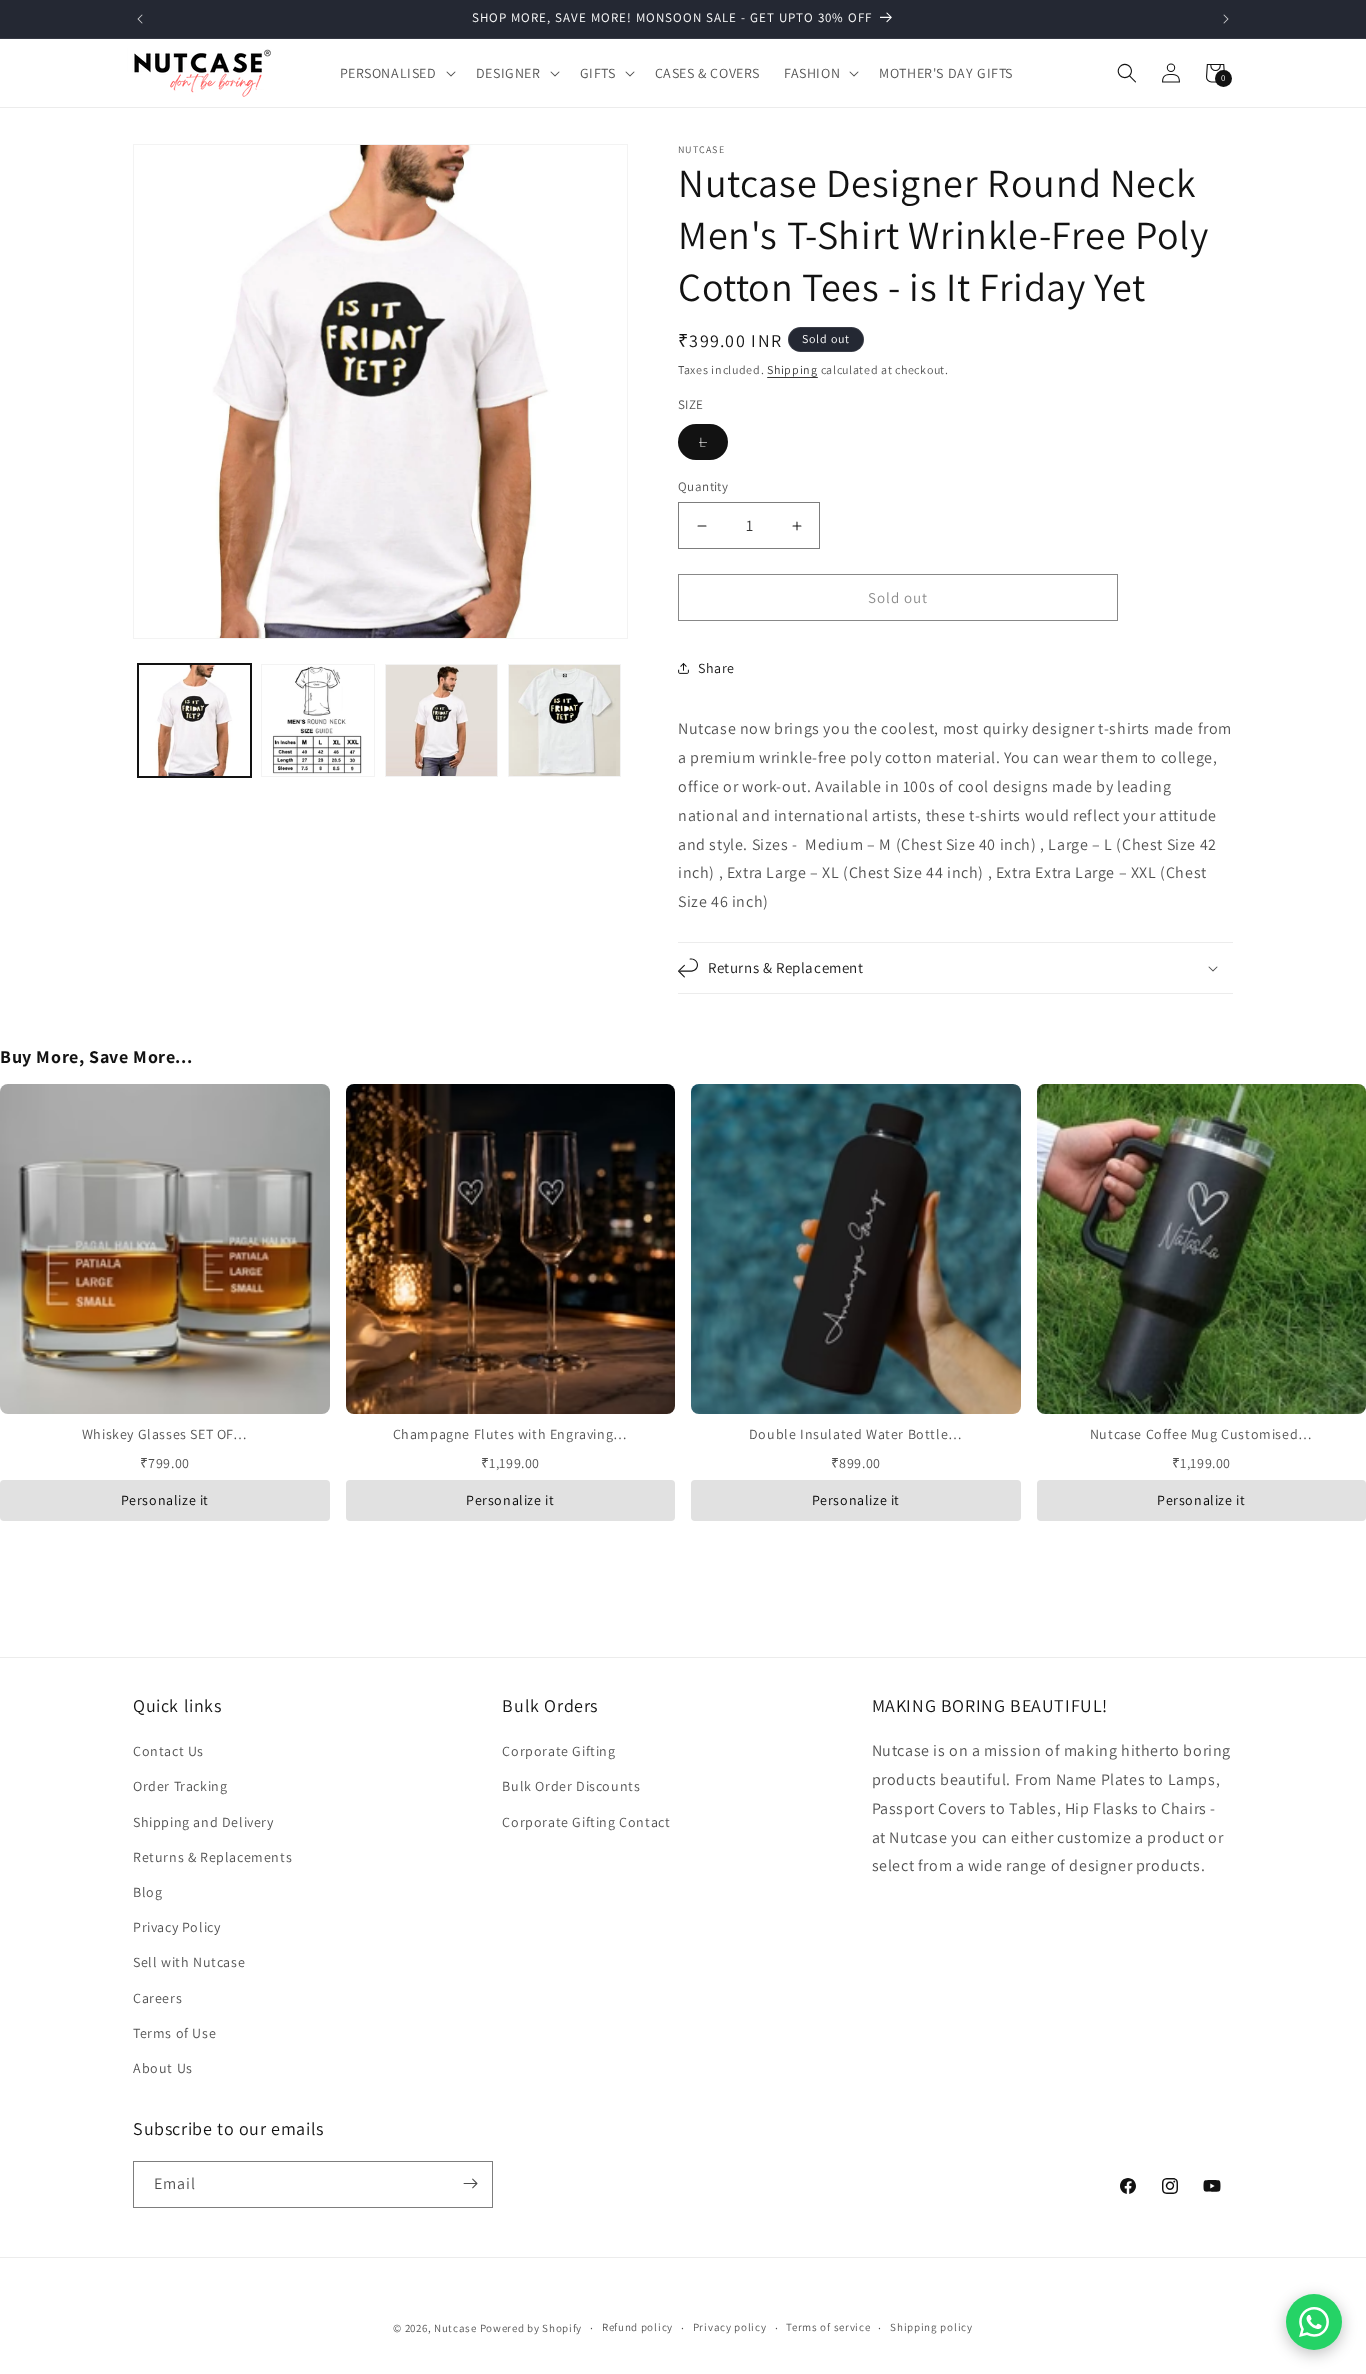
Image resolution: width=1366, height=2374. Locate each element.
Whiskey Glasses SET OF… (165, 1434)
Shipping (792, 369)
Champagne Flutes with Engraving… (510, 1434)
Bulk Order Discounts (571, 1787)
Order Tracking (180, 1787)
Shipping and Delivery (203, 1822)
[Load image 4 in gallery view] (564, 720)
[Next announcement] (1226, 19)
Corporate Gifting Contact (586, 1822)
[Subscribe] (470, 2183)
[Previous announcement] (140, 19)
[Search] (1127, 73)
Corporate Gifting (558, 1752)
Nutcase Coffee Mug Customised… (1201, 1434)
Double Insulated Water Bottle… (856, 1434)
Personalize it (165, 1500)
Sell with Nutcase (189, 1963)
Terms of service (828, 2328)
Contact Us (168, 1752)
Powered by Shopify (531, 2328)
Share (716, 668)
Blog (147, 1893)
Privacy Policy (176, 1928)
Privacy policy (730, 2328)
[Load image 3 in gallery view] (441, 720)
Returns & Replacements (212, 1857)
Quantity (703, 486)
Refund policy (637, 2328)
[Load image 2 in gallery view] (317, 720)
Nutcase (455, 2328)
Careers (157, 1998)
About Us (163, 2068)
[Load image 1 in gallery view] (194, 720)
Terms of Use (174, 2033)
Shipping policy (931, 2328)
